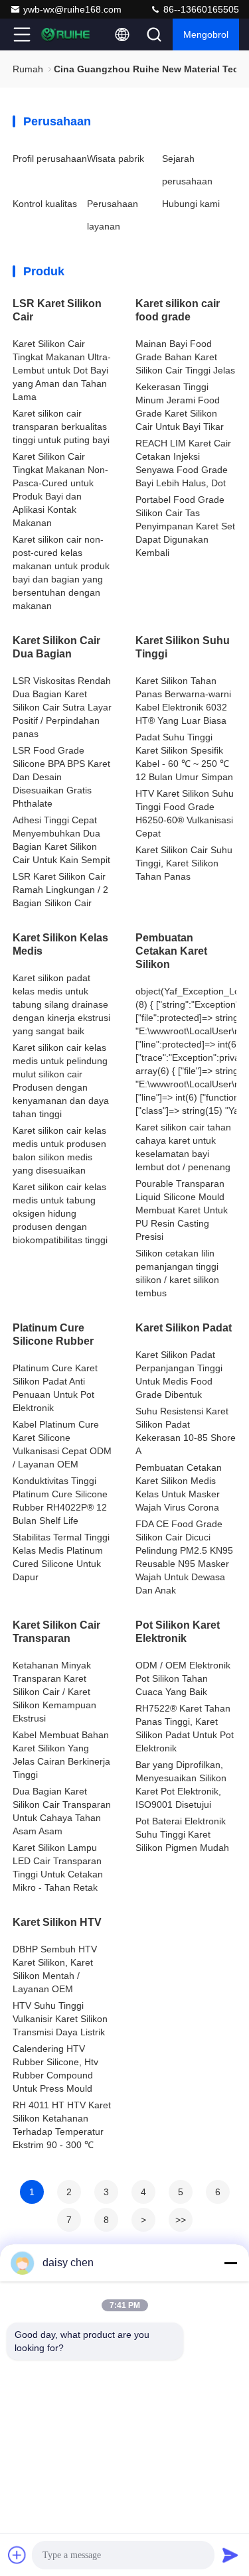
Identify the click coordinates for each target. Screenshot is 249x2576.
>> (181, 2220)
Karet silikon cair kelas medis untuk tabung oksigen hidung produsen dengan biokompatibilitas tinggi (60, 1213)
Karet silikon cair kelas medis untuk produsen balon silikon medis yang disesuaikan (59, 1150)
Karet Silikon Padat (184, 1328)
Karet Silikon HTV (57, 1922)
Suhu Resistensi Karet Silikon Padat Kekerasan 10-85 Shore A (186, 1431)
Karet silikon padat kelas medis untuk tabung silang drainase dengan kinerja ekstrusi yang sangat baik (61, 1004)
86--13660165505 (200, 9)
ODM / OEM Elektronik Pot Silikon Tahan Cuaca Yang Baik (183, 1678)
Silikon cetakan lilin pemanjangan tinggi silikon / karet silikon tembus (177, 1273)
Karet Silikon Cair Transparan (56, 1632)
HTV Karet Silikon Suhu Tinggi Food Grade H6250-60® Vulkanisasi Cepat (185, 813)
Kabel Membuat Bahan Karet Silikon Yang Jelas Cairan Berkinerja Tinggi (61, 1755)
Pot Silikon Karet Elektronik (178, 1632)
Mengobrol (206, 34)
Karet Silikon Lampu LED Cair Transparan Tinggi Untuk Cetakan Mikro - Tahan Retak (58, 1867)
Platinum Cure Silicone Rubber (53, 1334)
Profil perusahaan (50, 159)
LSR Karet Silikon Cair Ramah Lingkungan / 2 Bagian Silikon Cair (60, 890)
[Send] (230, 2555)
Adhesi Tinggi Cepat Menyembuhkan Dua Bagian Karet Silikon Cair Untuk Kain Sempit (61, 840)
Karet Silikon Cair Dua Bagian (56, 647)
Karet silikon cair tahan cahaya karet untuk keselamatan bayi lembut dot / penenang (183, 1147)
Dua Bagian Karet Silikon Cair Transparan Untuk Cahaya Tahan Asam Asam (62, 1811)
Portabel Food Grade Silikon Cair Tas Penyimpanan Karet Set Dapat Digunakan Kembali (185, 526)
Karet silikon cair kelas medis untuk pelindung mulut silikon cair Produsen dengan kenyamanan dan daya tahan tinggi (61, 1081)
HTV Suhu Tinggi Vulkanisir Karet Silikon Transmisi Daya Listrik (60, 2019)
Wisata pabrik (116, 159)
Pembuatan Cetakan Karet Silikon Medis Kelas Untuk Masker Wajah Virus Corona (179, 1487)
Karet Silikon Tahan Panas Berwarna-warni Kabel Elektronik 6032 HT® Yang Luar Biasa (183, 701)
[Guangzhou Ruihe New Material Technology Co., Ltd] (66, 34)
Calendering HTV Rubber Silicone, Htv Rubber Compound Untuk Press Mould (55, 2068)
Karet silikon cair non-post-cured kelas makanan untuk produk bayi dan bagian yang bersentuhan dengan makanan (61, 573)
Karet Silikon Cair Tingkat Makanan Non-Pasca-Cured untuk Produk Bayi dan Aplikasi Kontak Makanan (60, 490)
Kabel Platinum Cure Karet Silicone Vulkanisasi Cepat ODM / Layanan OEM (62, 1444)
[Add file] (17, 2555)
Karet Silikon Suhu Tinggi (183, 647)
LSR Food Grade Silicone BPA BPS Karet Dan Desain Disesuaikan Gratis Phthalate (61, 777)
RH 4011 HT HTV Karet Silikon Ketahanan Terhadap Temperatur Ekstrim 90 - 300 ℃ (62, 2125)
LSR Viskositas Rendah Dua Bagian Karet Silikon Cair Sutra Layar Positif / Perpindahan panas (62, 707)
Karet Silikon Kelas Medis (60, 944)
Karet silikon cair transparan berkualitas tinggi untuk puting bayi (61, 427)
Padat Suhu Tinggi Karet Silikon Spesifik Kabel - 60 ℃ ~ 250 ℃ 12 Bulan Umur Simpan (184, 757)
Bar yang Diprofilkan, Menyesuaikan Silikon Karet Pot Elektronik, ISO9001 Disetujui (181, 1785)
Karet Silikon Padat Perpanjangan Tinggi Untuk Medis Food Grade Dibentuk (179, 1375)
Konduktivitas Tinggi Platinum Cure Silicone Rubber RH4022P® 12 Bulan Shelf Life (60, 1501)
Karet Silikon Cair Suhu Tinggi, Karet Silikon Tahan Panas (184, 863)
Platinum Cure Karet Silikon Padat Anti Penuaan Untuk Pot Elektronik (55, 1388)
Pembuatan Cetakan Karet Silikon (171, 951)
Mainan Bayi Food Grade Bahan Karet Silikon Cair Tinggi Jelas (185, 357)
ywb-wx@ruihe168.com (72, 9)
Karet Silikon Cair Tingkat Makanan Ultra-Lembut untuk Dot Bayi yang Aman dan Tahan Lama (62, 370)
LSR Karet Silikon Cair (57, 310)
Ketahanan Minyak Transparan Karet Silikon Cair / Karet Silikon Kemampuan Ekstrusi (54, 1692)
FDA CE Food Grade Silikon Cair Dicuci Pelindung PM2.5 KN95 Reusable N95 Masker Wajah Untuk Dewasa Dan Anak (184, 1557)
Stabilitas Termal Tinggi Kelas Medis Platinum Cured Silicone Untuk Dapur (61, 1557)
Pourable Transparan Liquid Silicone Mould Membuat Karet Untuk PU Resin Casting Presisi (182, 1210)
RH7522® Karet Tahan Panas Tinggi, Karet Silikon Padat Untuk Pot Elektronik (185, 1728)
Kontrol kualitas (45, 204)
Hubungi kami (191, 204)
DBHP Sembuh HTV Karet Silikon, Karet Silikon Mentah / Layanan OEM (55, 1969)
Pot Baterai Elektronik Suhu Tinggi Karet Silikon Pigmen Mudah (182, 1834)
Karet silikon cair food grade (178, 310)
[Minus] (230, 2263)
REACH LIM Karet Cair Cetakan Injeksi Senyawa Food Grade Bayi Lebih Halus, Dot (183, 463)
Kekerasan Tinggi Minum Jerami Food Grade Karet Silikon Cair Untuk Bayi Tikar (180, 407)
